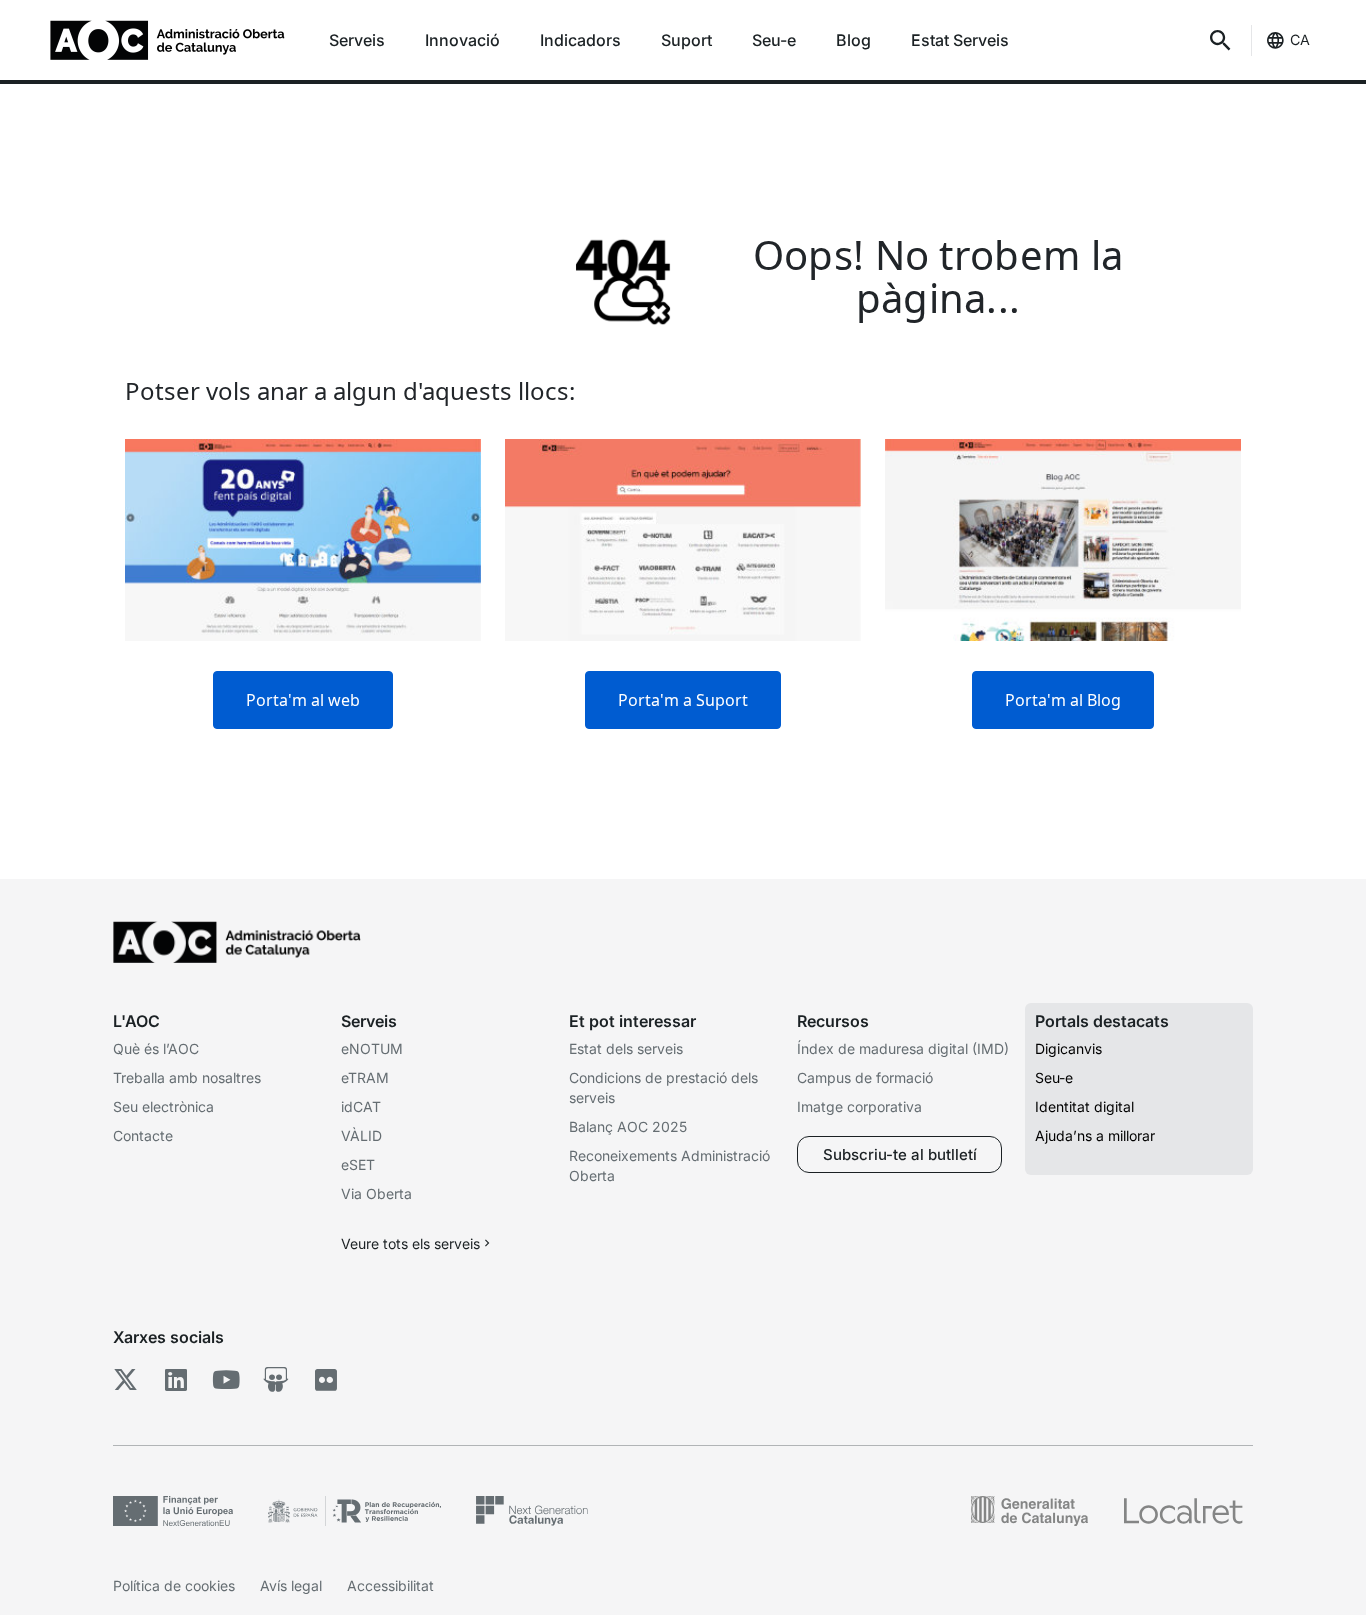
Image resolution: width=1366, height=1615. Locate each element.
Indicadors (580, 40)
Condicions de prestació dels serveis (663, 1087)
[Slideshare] (275, 1380)
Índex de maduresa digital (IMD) (903, 1048)
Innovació (462, 40)
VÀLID (361, 1135)
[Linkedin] (175, 1380)
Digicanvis (1068, 1048)
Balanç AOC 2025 (628, 1126)
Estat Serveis (960, 40)
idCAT (361, 1106)
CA (1300, 39)
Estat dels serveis (626, 1048)
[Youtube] (225, 1380)
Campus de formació (865, 1077)
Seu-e (774, 40)
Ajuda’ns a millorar (1095, 1135)
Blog (853, 40)
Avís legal (291, 1585)
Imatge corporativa (859, 1106)
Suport (686, 40)
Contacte (143, 1135)
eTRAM (365, 1077)
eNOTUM (372, 1048)
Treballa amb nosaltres (187, 1077)
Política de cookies (174, 1585)
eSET (358, 1164)
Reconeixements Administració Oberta (669, 1165)
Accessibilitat (390, 1585)
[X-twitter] (125, 1380)
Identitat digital (1084, 1106)
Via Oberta (376, 1193)
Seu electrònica (163, 1106)
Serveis (357, 40)
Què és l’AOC (156, 1048)
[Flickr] (325, 1380)
